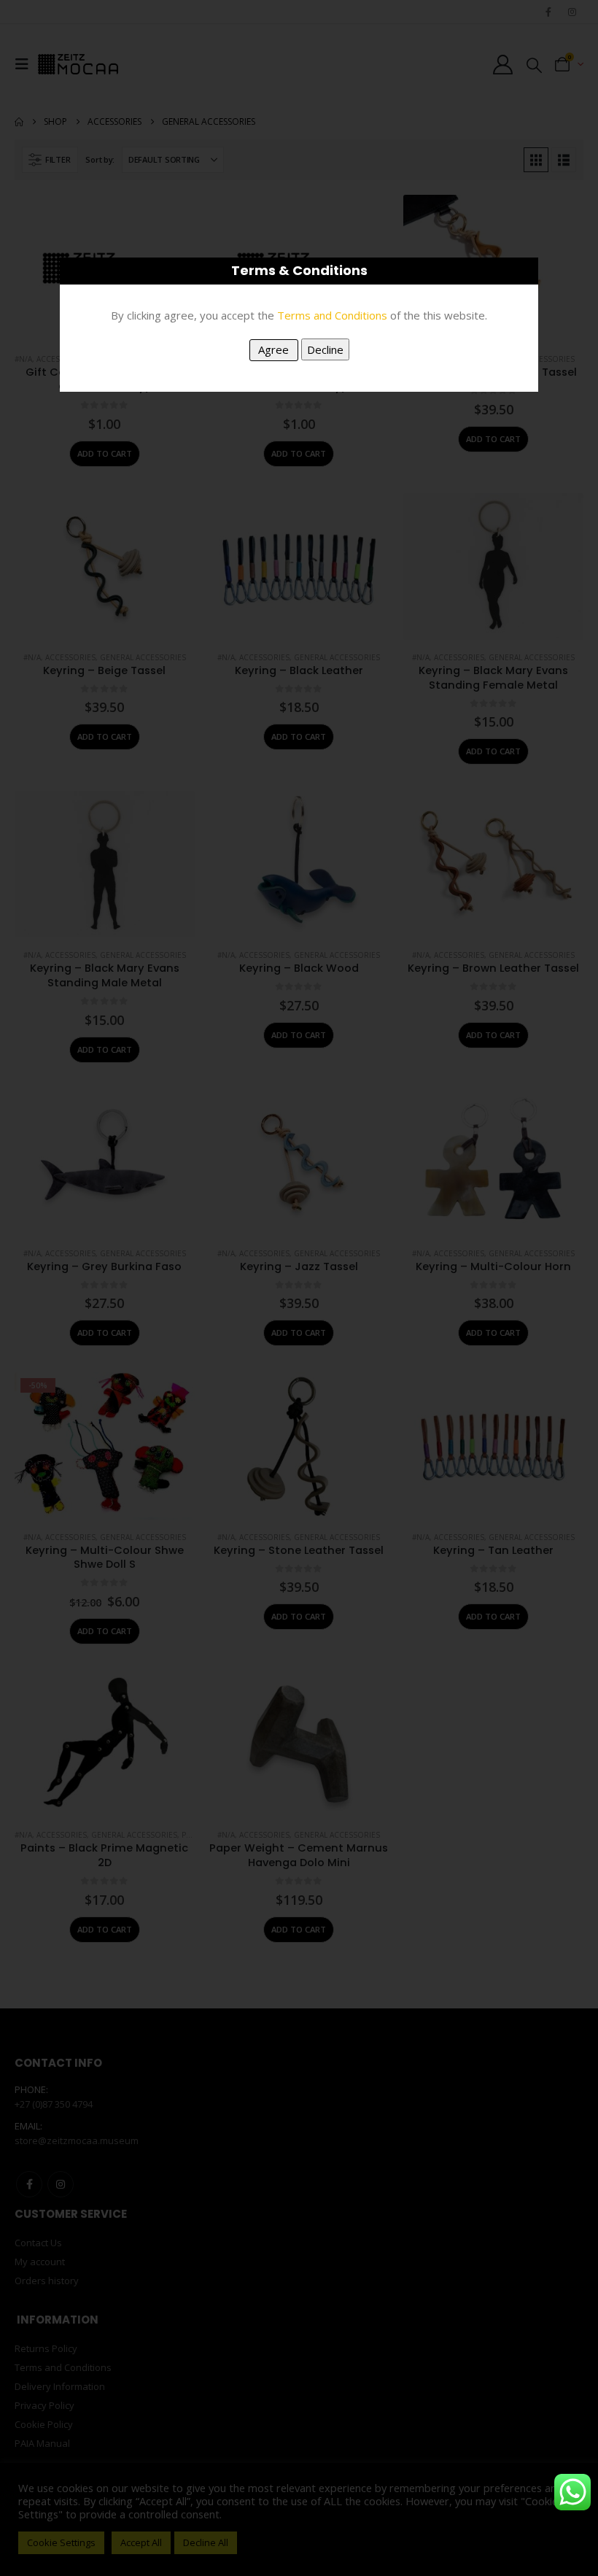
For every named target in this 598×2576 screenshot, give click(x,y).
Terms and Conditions (332, 315)
